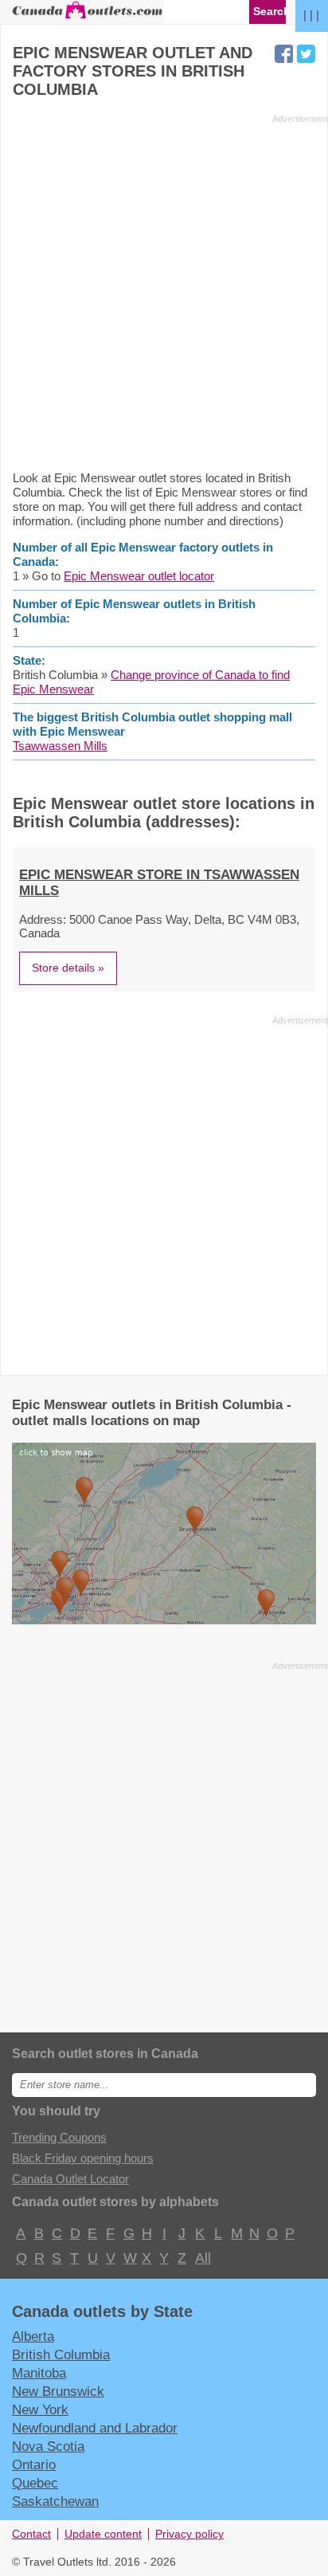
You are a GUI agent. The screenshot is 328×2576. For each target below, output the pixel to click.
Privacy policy (189, 2534)
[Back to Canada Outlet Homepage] (88, 17)
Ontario (34, 2464)
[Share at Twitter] (306, 54)
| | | (311, 15)
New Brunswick (58, 2391)
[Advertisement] (164, 292)
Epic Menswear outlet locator (139, 576)
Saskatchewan (55, 2501)
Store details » (68, 968)
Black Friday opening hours (83, 2158)
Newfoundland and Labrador (95, 2428)
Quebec (35, 2483)
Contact (31, 2534)
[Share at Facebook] (284, 54)
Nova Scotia (48, 2446)
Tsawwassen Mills (60, 746)
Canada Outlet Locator (70, 2179)
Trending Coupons (59, 2137)
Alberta (33, 2336)
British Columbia (61, 2354)
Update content (103, 2534)
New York (40, 2409)
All (202, 2258)
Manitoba (39, 2373)
